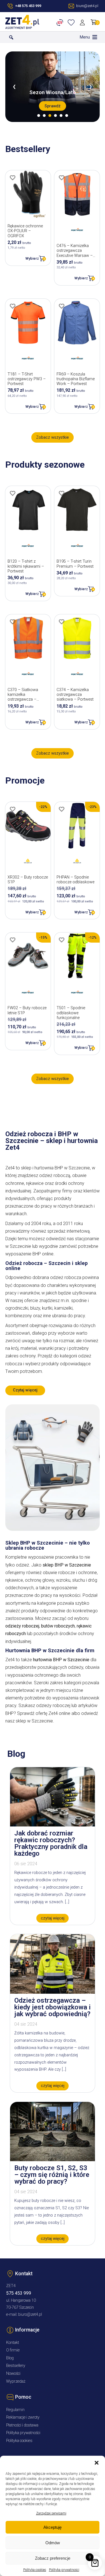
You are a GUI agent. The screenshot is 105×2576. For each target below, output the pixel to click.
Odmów (53, 2543)
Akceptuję (53, 2527)
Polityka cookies (35, 2570)
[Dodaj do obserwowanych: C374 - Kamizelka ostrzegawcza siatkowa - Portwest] (62, 622)
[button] (97, 2463)
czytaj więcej (53, 1918)
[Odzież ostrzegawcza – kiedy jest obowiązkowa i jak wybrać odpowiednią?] (53, 1992)
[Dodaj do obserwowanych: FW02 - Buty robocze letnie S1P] (13, 940)
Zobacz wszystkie (53, 437)
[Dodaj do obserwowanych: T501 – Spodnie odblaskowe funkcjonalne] (62, 940)
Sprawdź (53, 106)
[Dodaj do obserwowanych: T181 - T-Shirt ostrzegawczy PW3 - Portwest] (13, 306)
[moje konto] (83, 22)
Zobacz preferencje (53, 2558)
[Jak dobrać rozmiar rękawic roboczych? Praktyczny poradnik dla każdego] (53, 1825)
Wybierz (32, 258)
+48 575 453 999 (28, 6)
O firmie (13, 2350)
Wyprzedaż (16, 2381)
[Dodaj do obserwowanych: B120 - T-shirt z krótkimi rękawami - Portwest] (13, 493)
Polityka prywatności (64, 2570)
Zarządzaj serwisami (51, 2513)
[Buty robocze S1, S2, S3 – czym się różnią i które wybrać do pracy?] (53, 2160)
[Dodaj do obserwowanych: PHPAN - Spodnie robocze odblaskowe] (62, 809)
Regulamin (15, 2410)
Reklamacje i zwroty (23, 2417)
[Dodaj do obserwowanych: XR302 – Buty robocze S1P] (13, 809)
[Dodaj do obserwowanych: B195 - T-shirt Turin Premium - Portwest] (62, 493)
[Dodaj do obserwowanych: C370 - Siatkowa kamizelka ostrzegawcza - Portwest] (13, 622)
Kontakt (13, 2343)
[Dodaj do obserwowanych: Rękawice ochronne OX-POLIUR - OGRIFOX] (13, 178)
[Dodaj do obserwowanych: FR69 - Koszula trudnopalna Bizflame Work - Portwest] (62, 306)
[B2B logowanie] (61, 22)
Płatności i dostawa (22, 2425)
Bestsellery (16, 2366)
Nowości (13, 2374)
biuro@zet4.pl (30, 2314)
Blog (10, 2358)
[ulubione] (72, 22)
